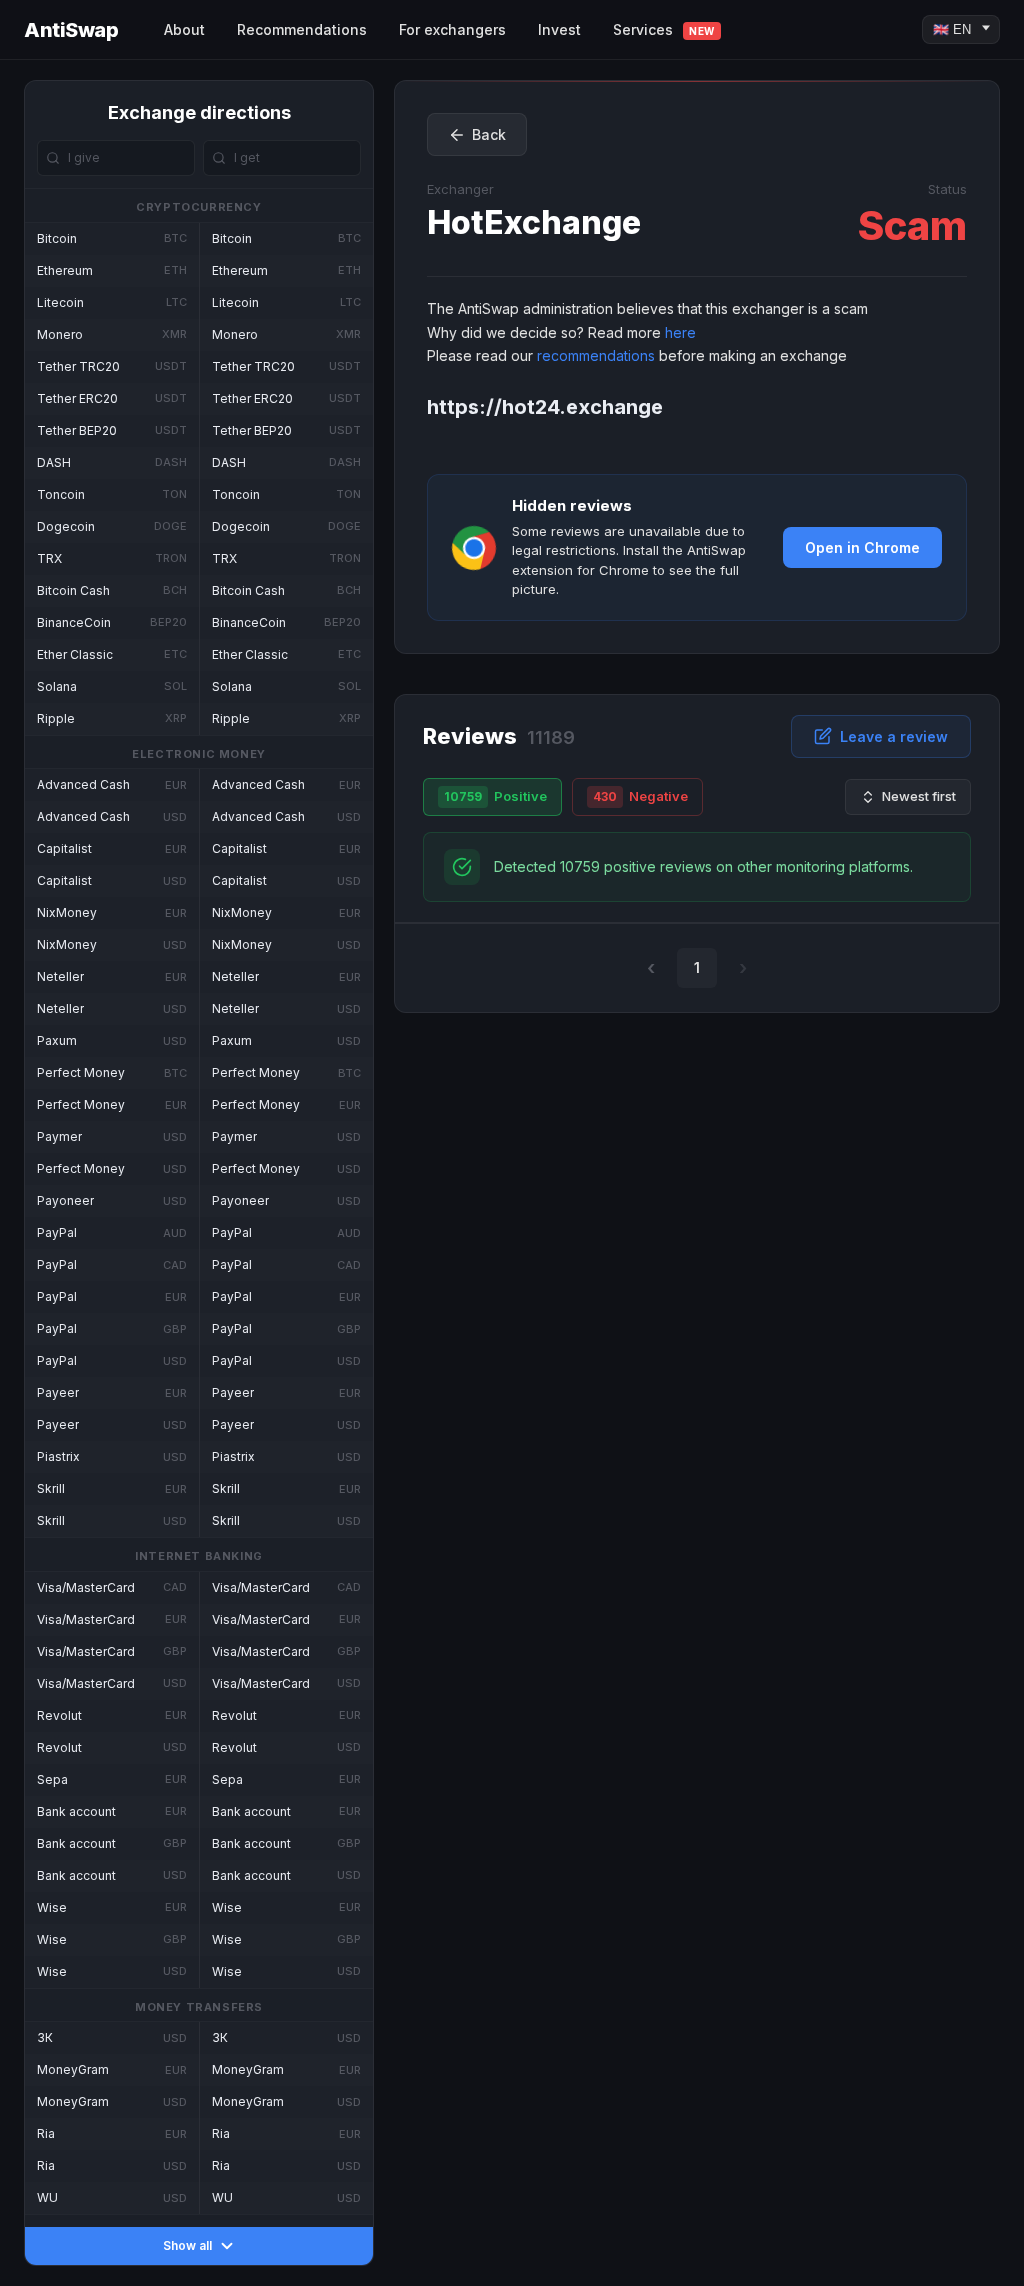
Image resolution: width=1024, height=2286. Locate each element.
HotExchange (534, 222)
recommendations (596, 355)
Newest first (919, 796)
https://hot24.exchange (545, 407)
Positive (495, 796)
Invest (559, 29)
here (680, 332)
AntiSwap (71, 30)
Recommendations (302, 29)
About (184, 29)
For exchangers (452, 29)
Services (664, 29)
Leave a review (894, 736)
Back (489, 134)
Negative (640, 796)
